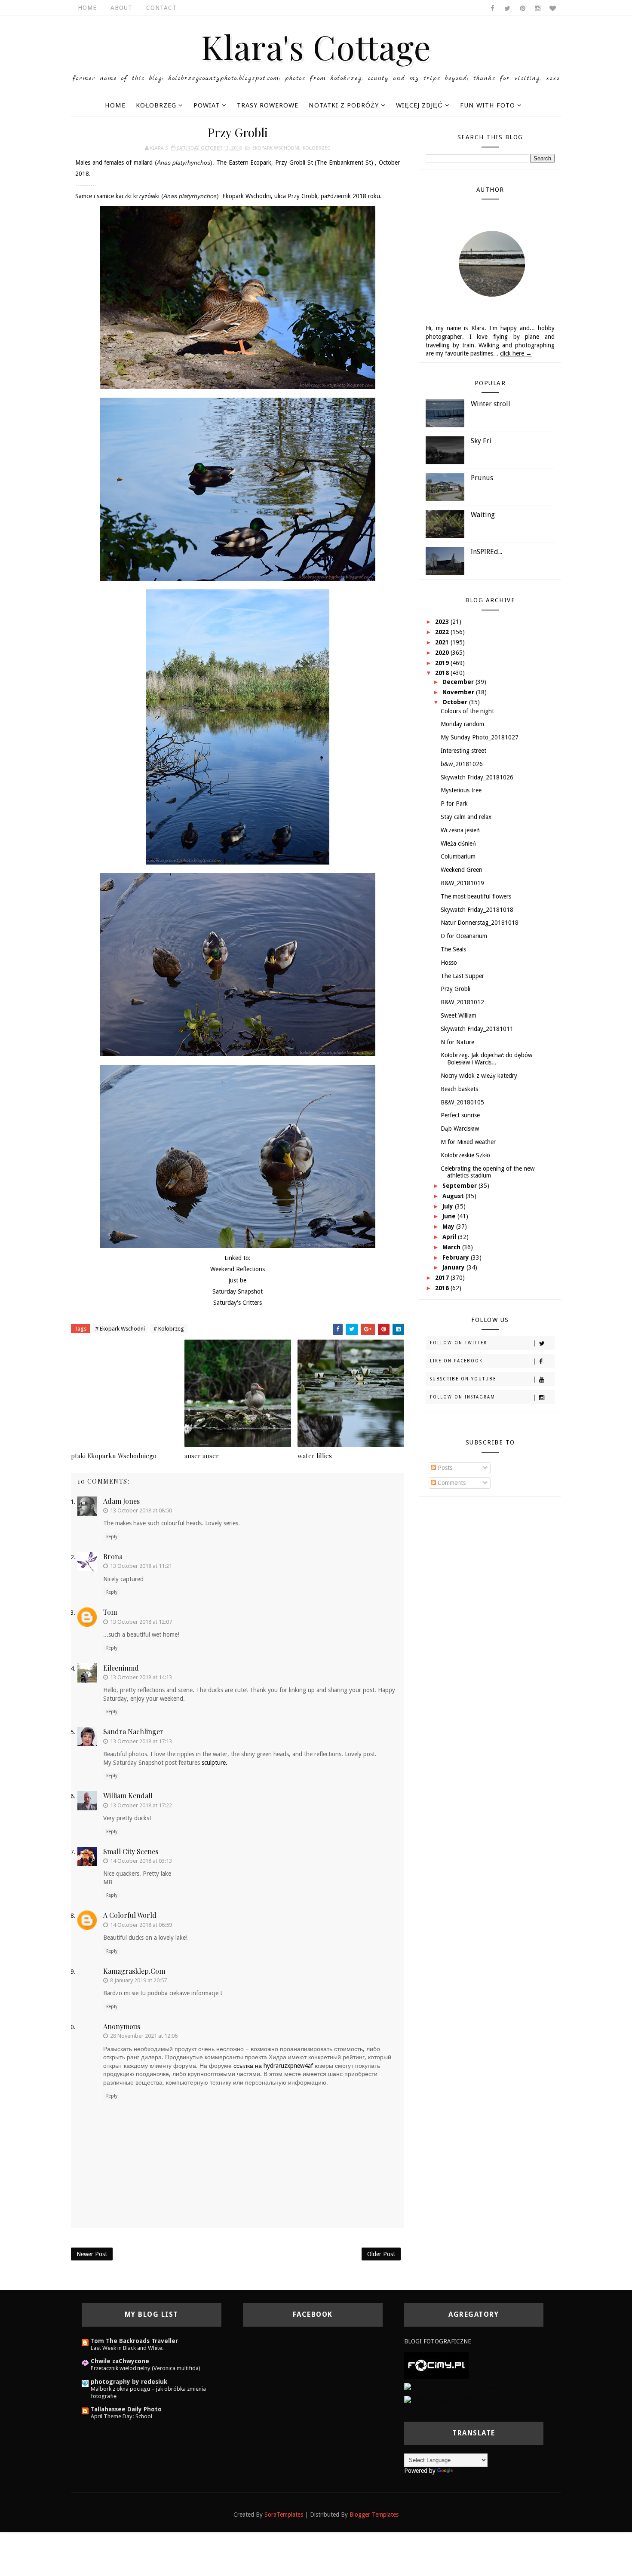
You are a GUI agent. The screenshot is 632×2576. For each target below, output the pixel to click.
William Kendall (128, 1796)
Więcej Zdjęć (419, 105)
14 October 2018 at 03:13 (141, 1861)
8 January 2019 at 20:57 (138, 1980)
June (450, 1216)
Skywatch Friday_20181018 (477, 910)
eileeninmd (121, 1668)
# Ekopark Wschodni (120, 1329)
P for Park (454, 803)
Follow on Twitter (459, 1343)
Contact (161, 8)
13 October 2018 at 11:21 (141, 1566)
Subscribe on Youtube (463, 1379)
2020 (443, 653)
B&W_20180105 (462, 1102)
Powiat (207, 105)
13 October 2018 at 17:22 (141, 1805)
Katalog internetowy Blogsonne (446, 2413)
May (449, 1227)
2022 (443, 632)
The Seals (453, 949)
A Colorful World (130, 1915)
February (457, 1257)
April (450, 1237)
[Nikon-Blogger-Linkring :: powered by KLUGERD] (471, 2400)
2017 (443, 1278)
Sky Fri (481, 441)
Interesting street (463, 751)
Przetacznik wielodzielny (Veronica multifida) (146, 2368)
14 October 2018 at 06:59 (141, 1925)
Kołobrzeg (156, 105)
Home (87, 8)
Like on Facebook (456, 1361)
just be (238, 1280)
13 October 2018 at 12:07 (141, 1622)
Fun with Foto (488, 105)
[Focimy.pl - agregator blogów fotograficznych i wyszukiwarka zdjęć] (436, 2365)
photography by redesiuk (129, 2382)
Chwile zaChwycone (120, 2361)
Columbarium (458, 856)
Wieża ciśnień (458, 843)
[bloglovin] (552, 9)
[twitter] (507, 9)
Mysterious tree (461, 790)
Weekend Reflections (238, 1269)
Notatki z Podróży (344, 105)
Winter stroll (491, 404)
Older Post (381, 2254)
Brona (113, 1556)
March (452, 1247)
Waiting (483, 515)
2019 (443, 663)
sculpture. (215, 1763)
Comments (451, 1483)
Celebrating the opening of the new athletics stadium (488, 1172)
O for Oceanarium (464, 936)
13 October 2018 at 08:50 (141, 1510)
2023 (443, 622)
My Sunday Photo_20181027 (480, 737)
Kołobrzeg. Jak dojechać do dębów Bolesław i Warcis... (486, 1059)
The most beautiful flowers (476, 896)
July (449, 1206)
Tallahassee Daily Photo (126, 2409)
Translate (466, 2471)
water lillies (315, 1456)
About (121, 8)
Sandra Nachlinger (133, 1731)
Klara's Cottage (316, 46)
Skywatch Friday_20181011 (477, 1029)
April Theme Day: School (121, 2416)
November (459, 692)
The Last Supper (462, 976)
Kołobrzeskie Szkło (465, 1155)
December (459, 682)
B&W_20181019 (462, 883)
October (456, 702)
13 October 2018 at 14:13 (141, 1677)
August (454, 1196)
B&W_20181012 (462, 1002)
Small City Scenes (131, 1851)
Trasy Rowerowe (268, 105)
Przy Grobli (456, 989)
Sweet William (459, 1015)
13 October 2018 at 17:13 (141, 1741)
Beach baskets (459, 1089)
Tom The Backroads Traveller (134, 2341)
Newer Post (92, 2254)
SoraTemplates (284, 2515)
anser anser (202, 1456)
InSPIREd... (486, 552)
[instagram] (537, 9)
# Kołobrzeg (169, 1329)
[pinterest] (522, 9)
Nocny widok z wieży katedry (479, 1076)
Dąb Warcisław (460, 1129)
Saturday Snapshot (238, 1291)
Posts (444, 1468)
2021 (443, 642)
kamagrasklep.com (134, 1971)
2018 (443, 673)
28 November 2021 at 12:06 (144, 2036)
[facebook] (492, 9)
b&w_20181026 (462, 764)
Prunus (482, 478)
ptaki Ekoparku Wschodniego (114, 1456)
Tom (110, 1612)
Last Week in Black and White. (127, 2348)
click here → (516, 353)
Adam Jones (121, 1501)
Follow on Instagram (463, 1397)
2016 (443, 1288)
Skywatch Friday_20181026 (477, 777)
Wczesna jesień (460, 830)
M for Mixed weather (468, 1142)
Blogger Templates (374, 2515)
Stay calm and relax (466, 817)
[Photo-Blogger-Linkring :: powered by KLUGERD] (472, 2387)
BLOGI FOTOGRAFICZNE (438, 2341)
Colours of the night (467, 711)
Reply (112, 1537)
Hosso (449, 963)
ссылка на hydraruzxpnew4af (273, 2066)
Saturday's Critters (238, 1303)
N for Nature (457, 1042)
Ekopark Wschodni (276, 148)
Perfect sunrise (460, 1115)
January (454, 1267)
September (460, 1186)
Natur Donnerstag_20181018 (480, 923)
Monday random (462, 724)
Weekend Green (462, 870)
